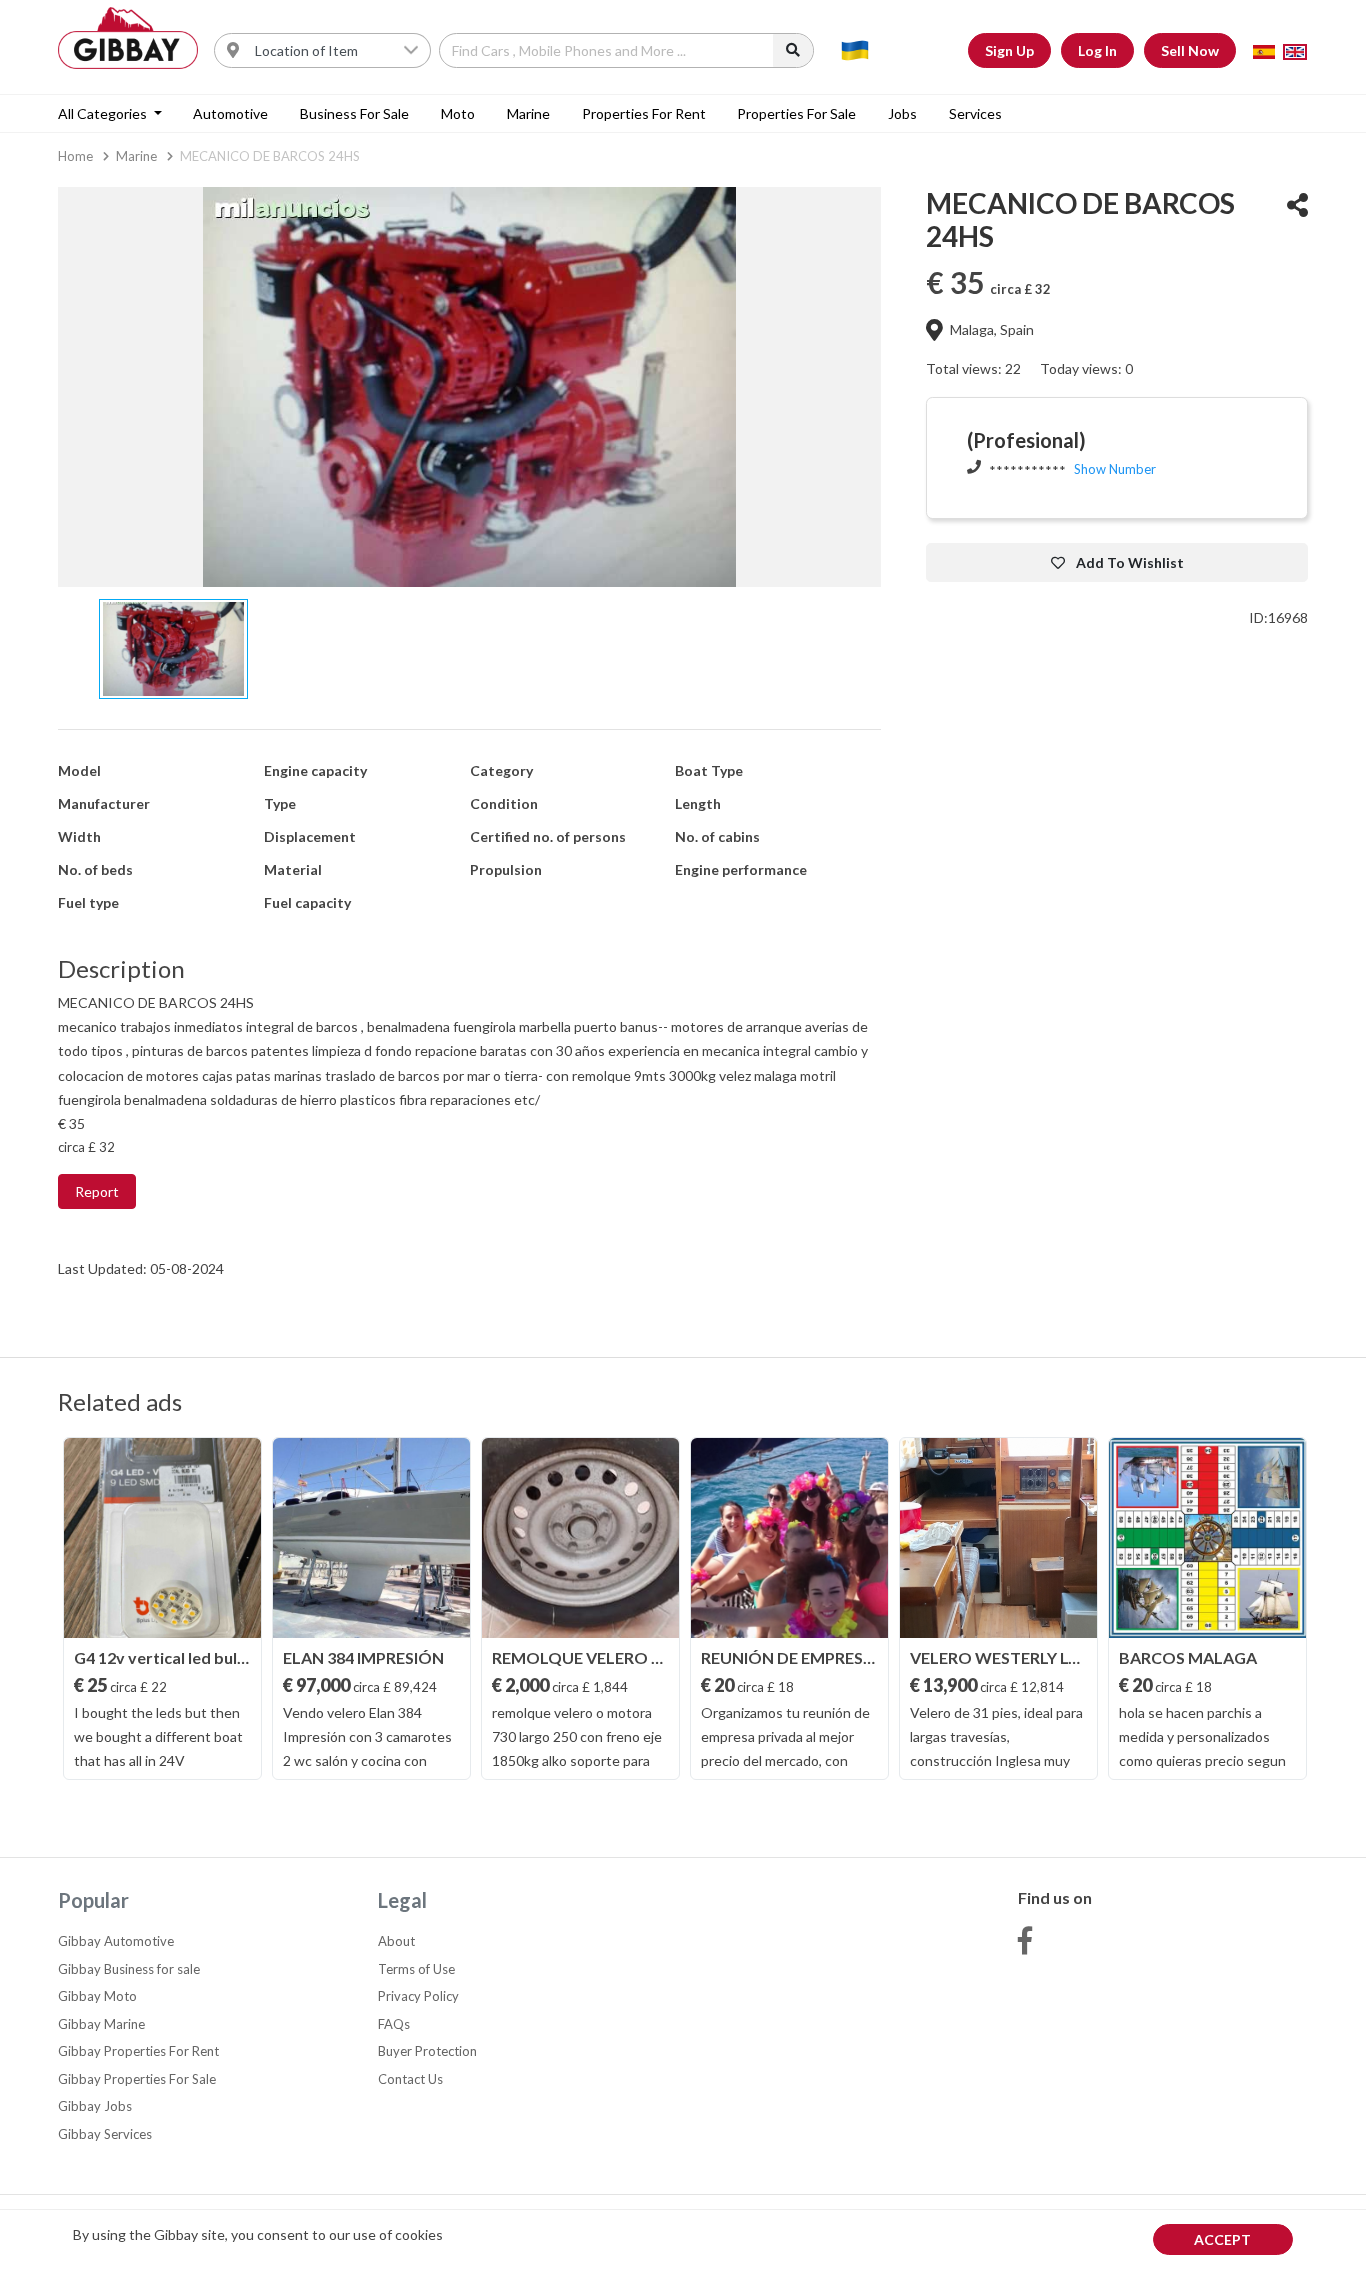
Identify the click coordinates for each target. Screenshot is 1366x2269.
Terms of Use (416, 1969)
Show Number (1115, 469)
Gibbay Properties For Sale (137, 2079)
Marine (528, 113)
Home (75, 156)
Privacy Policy (418, 1996)
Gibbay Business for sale (129, 1969)
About (396, 1941)
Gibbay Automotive (116, 1941)
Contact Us (410, 2079)
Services (975, 113)
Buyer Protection (427, 2051)
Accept (1222, 2239)
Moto (458, 113)
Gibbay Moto (97, 1996)
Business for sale (354, 113)
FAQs (394, 2024)
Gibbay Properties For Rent (138, 2051)
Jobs (902, 113)
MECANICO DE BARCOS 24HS (270, 156)
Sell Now (1190, 50)
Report (97, 1191)
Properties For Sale (796, 113)
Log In (1097, 50)
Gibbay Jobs (95, 2106)
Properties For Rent (644, 113)
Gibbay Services (105, 2134)
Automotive (230, 113)
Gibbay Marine (101, 2024)
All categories (104, 113)
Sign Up (1009, 50)
